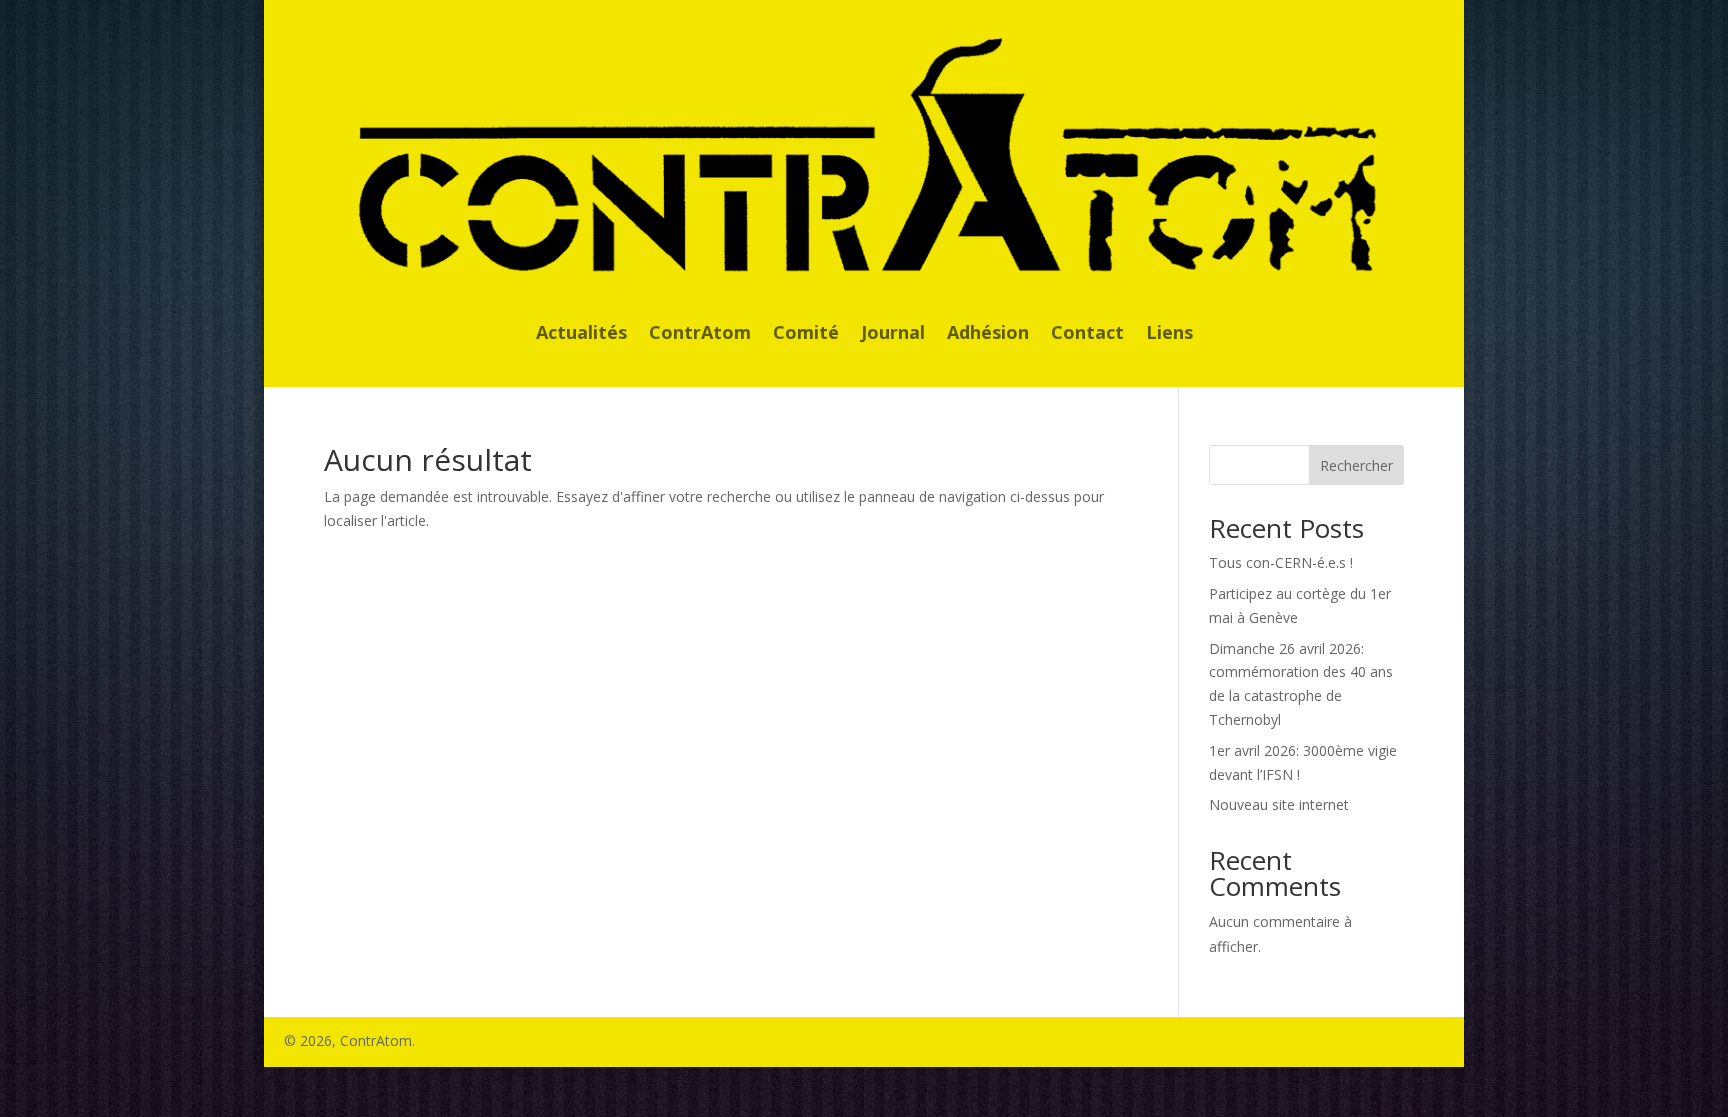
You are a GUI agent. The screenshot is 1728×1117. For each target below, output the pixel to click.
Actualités (581, 334)
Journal (893, 334)
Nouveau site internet (1279, 804)
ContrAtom (700, 334)
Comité (806, 334)
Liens (1169, 334)
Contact (1087, 334)
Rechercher (1356, 465)
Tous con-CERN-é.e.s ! (1281, 562)
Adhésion (988, 334)
